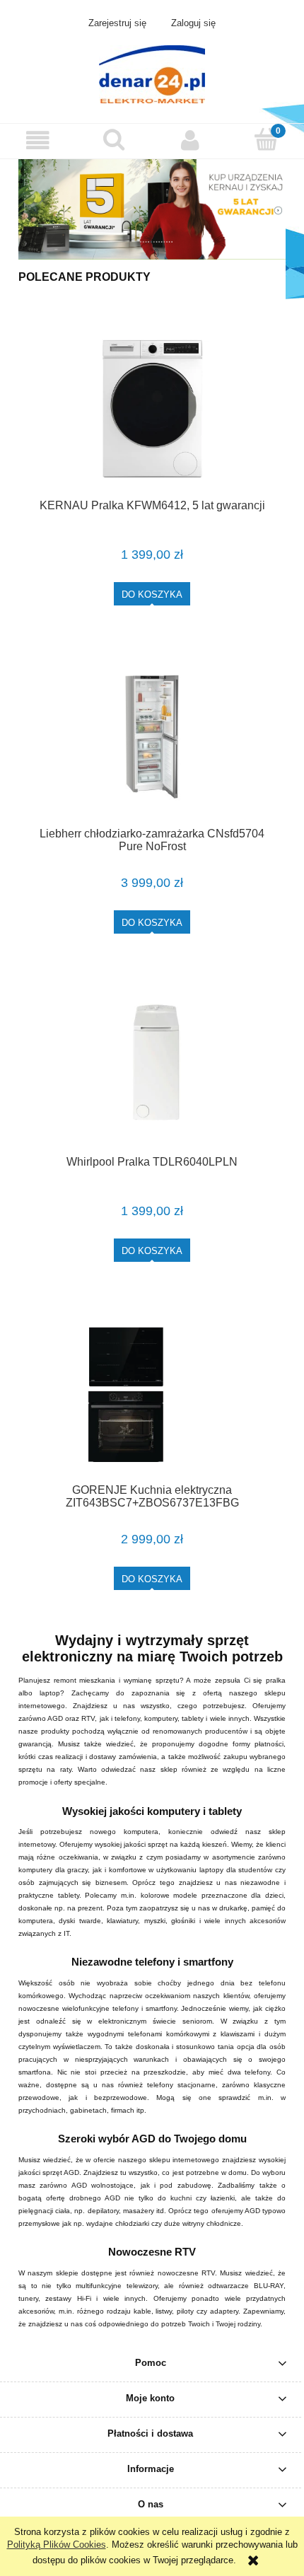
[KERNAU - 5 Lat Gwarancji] (152, 208)
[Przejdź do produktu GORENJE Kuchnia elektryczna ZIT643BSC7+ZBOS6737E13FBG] (152, 1393)
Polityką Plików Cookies (57, 2545)
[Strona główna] (152, 73)
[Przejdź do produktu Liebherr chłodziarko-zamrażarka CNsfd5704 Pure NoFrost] (152, 737)
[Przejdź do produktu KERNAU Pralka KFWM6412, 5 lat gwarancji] (152, 408)
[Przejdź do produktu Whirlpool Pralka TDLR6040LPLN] (152, 1065)
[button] (38, 140)
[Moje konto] (190, 140)
